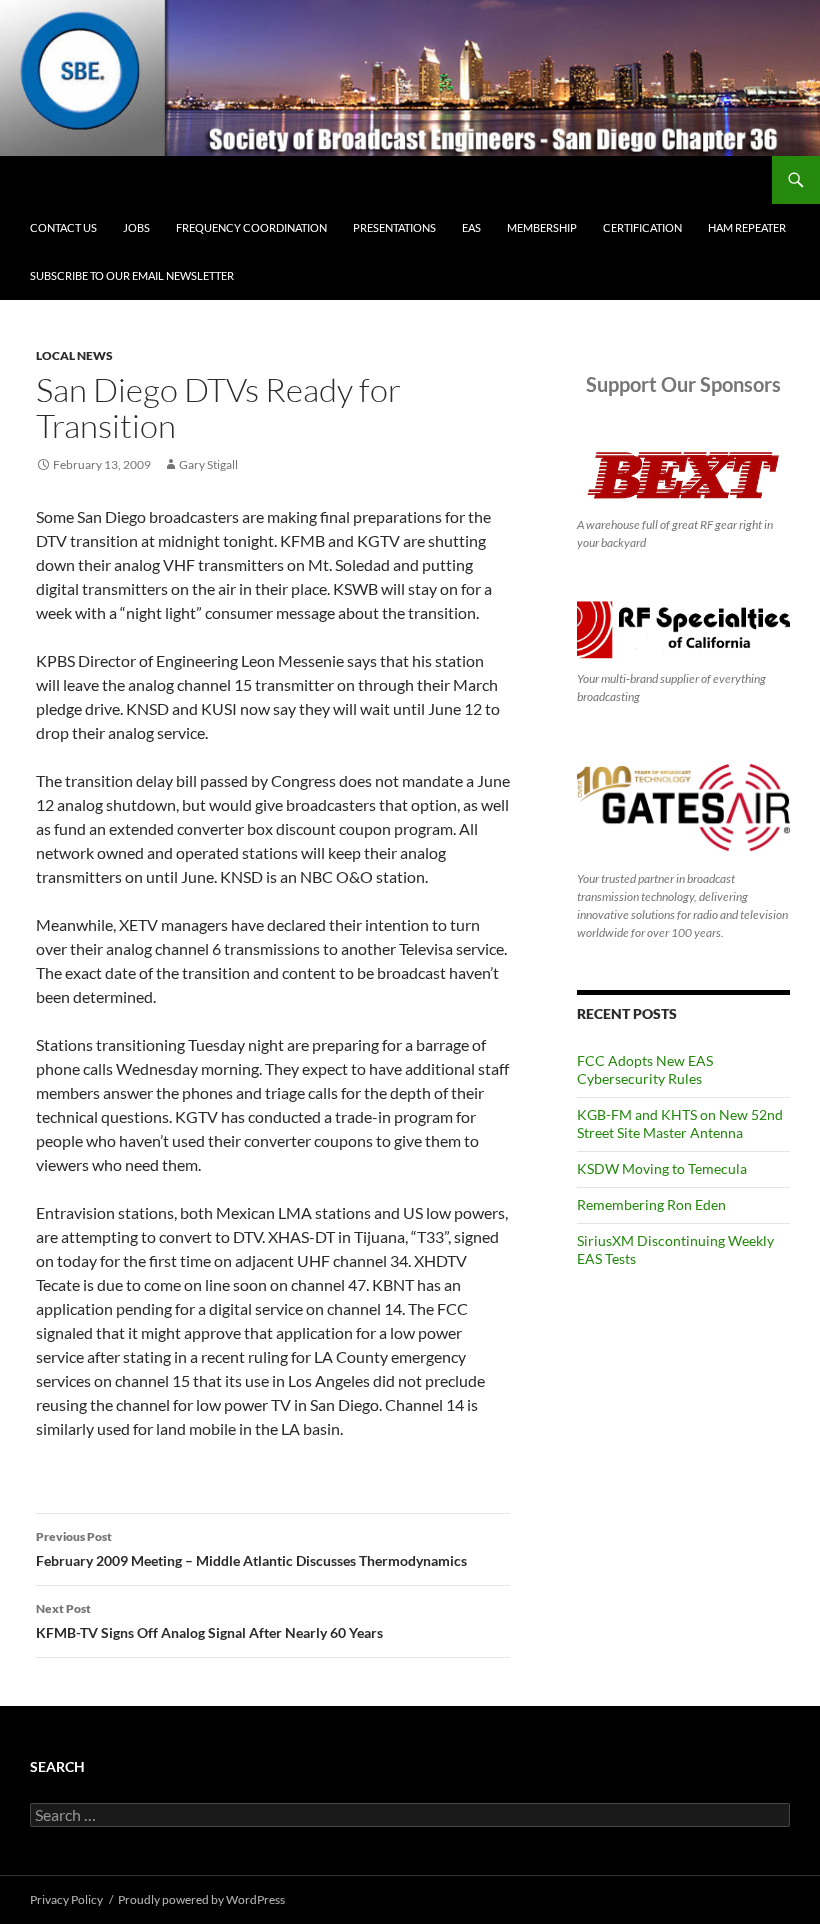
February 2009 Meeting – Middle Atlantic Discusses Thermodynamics (251, 1549)
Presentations (394, 227)
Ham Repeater (747, 227)
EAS (471, 227)
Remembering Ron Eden (651, 1204)
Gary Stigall (208, 464)
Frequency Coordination (251, 227)
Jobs (136, 227)
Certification (642, 227)
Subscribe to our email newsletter (132, 275)
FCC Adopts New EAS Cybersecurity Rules (645, 1069)
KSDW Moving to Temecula (662, 1168)
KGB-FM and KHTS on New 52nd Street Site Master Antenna (680, 1123)
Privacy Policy (66, 1899)
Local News (74, 355)
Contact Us (63, 227)
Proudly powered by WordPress (201, 1899)
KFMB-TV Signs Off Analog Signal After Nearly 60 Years (209, 1621)
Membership (542, 227)
